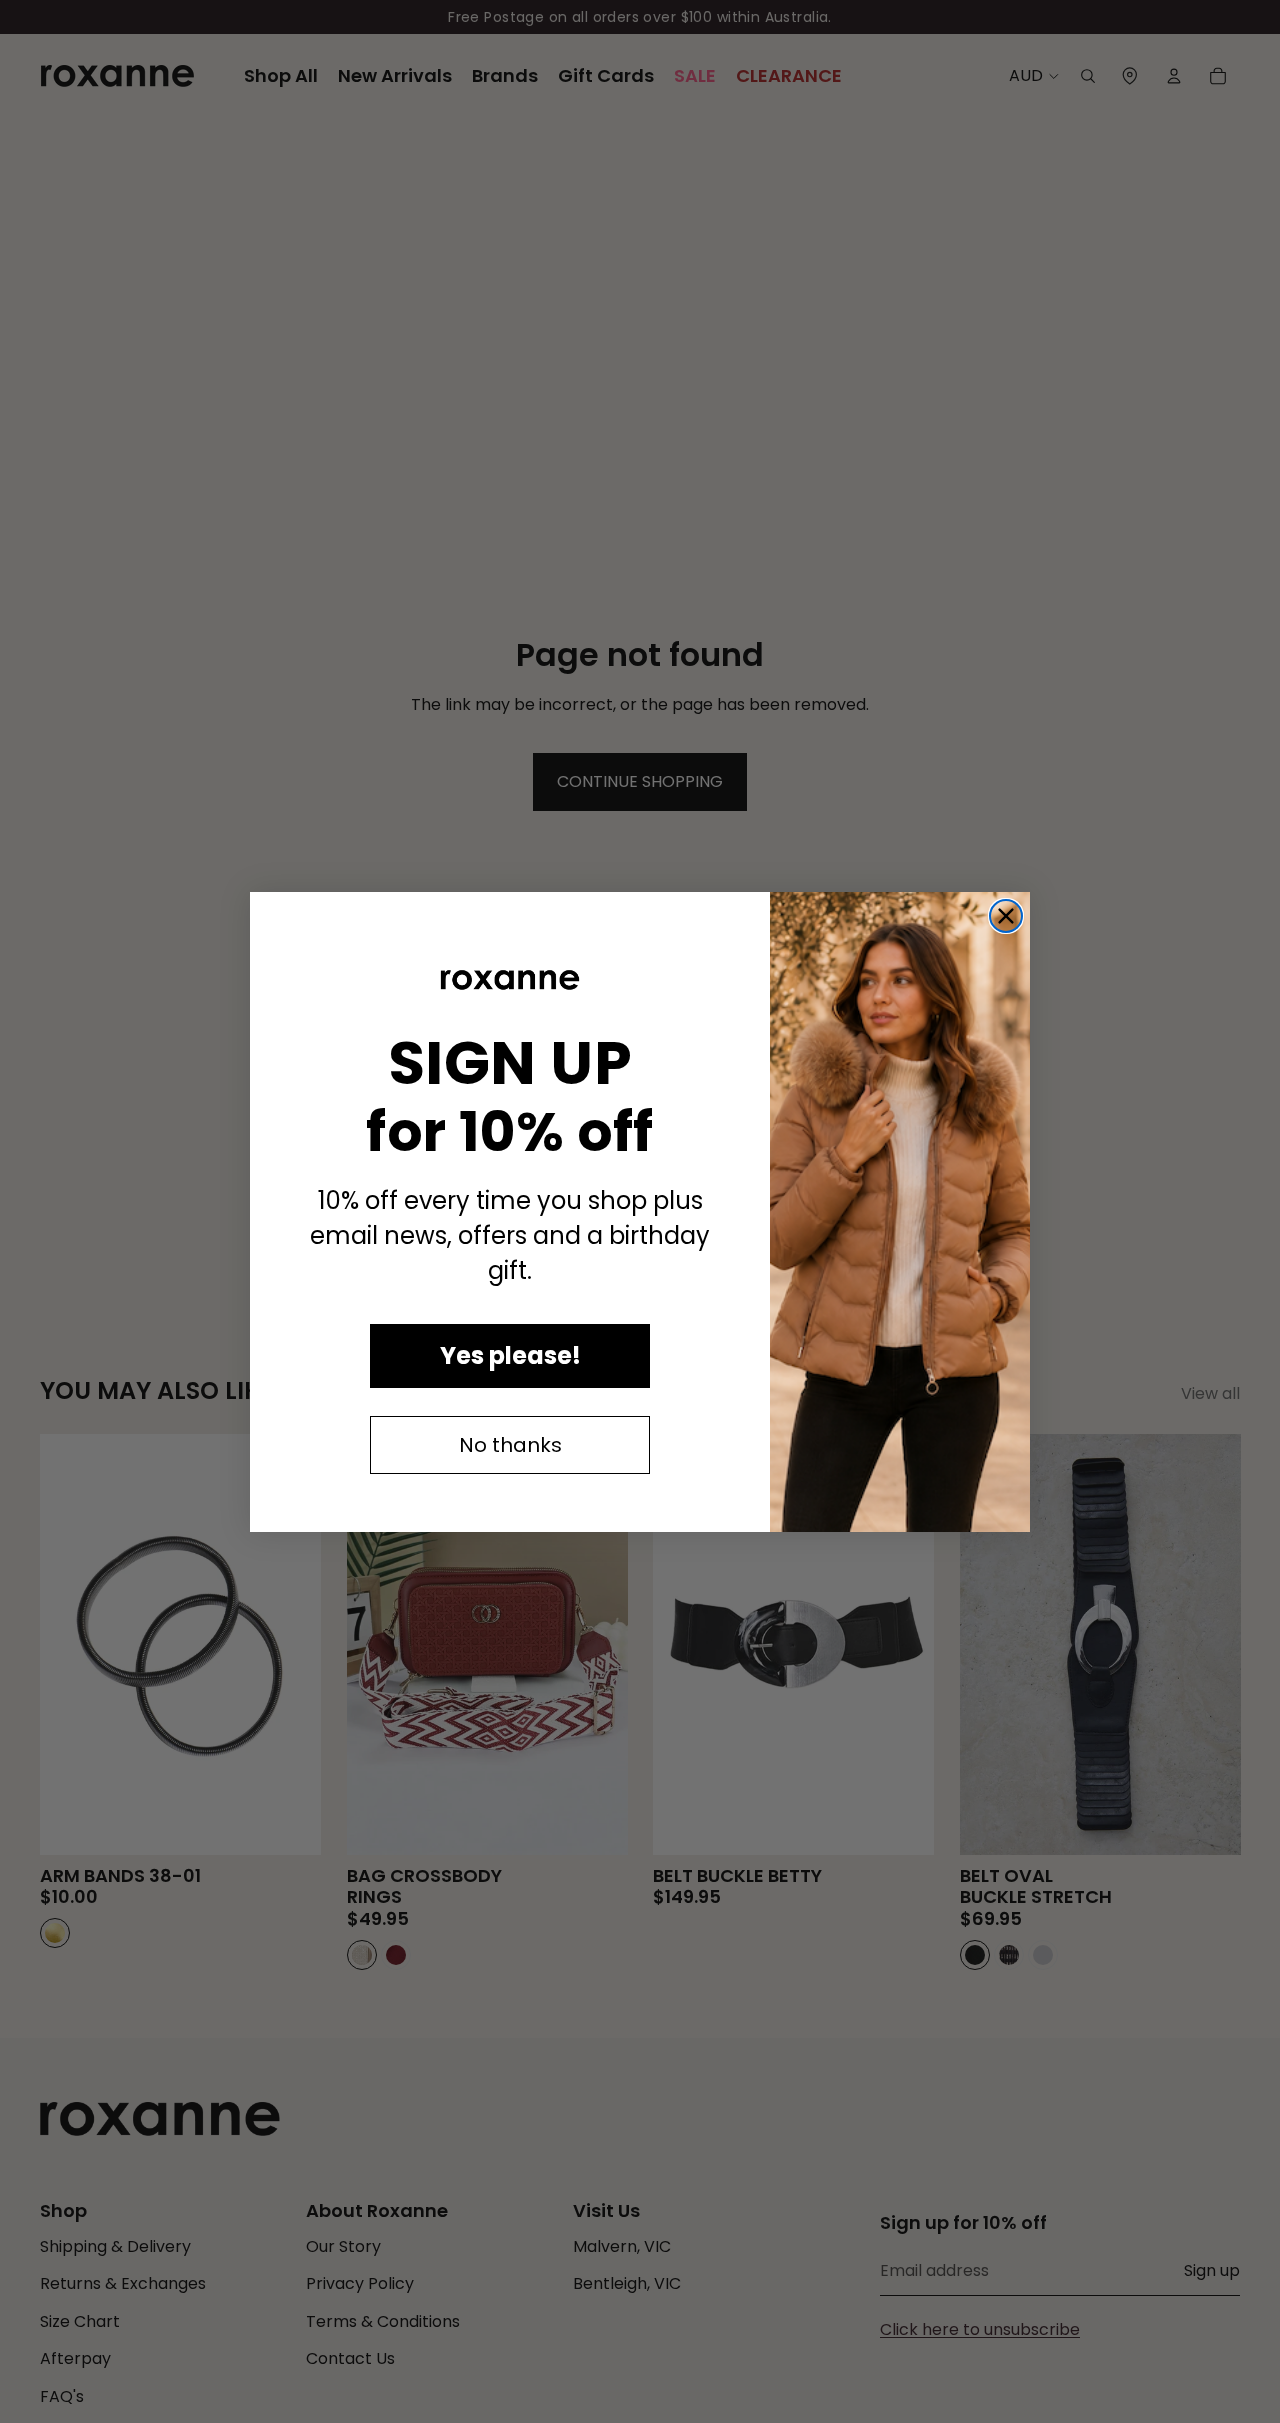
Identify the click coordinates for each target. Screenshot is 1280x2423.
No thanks (510, 1445)
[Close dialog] (1006, 916)
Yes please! (510, 1355)
